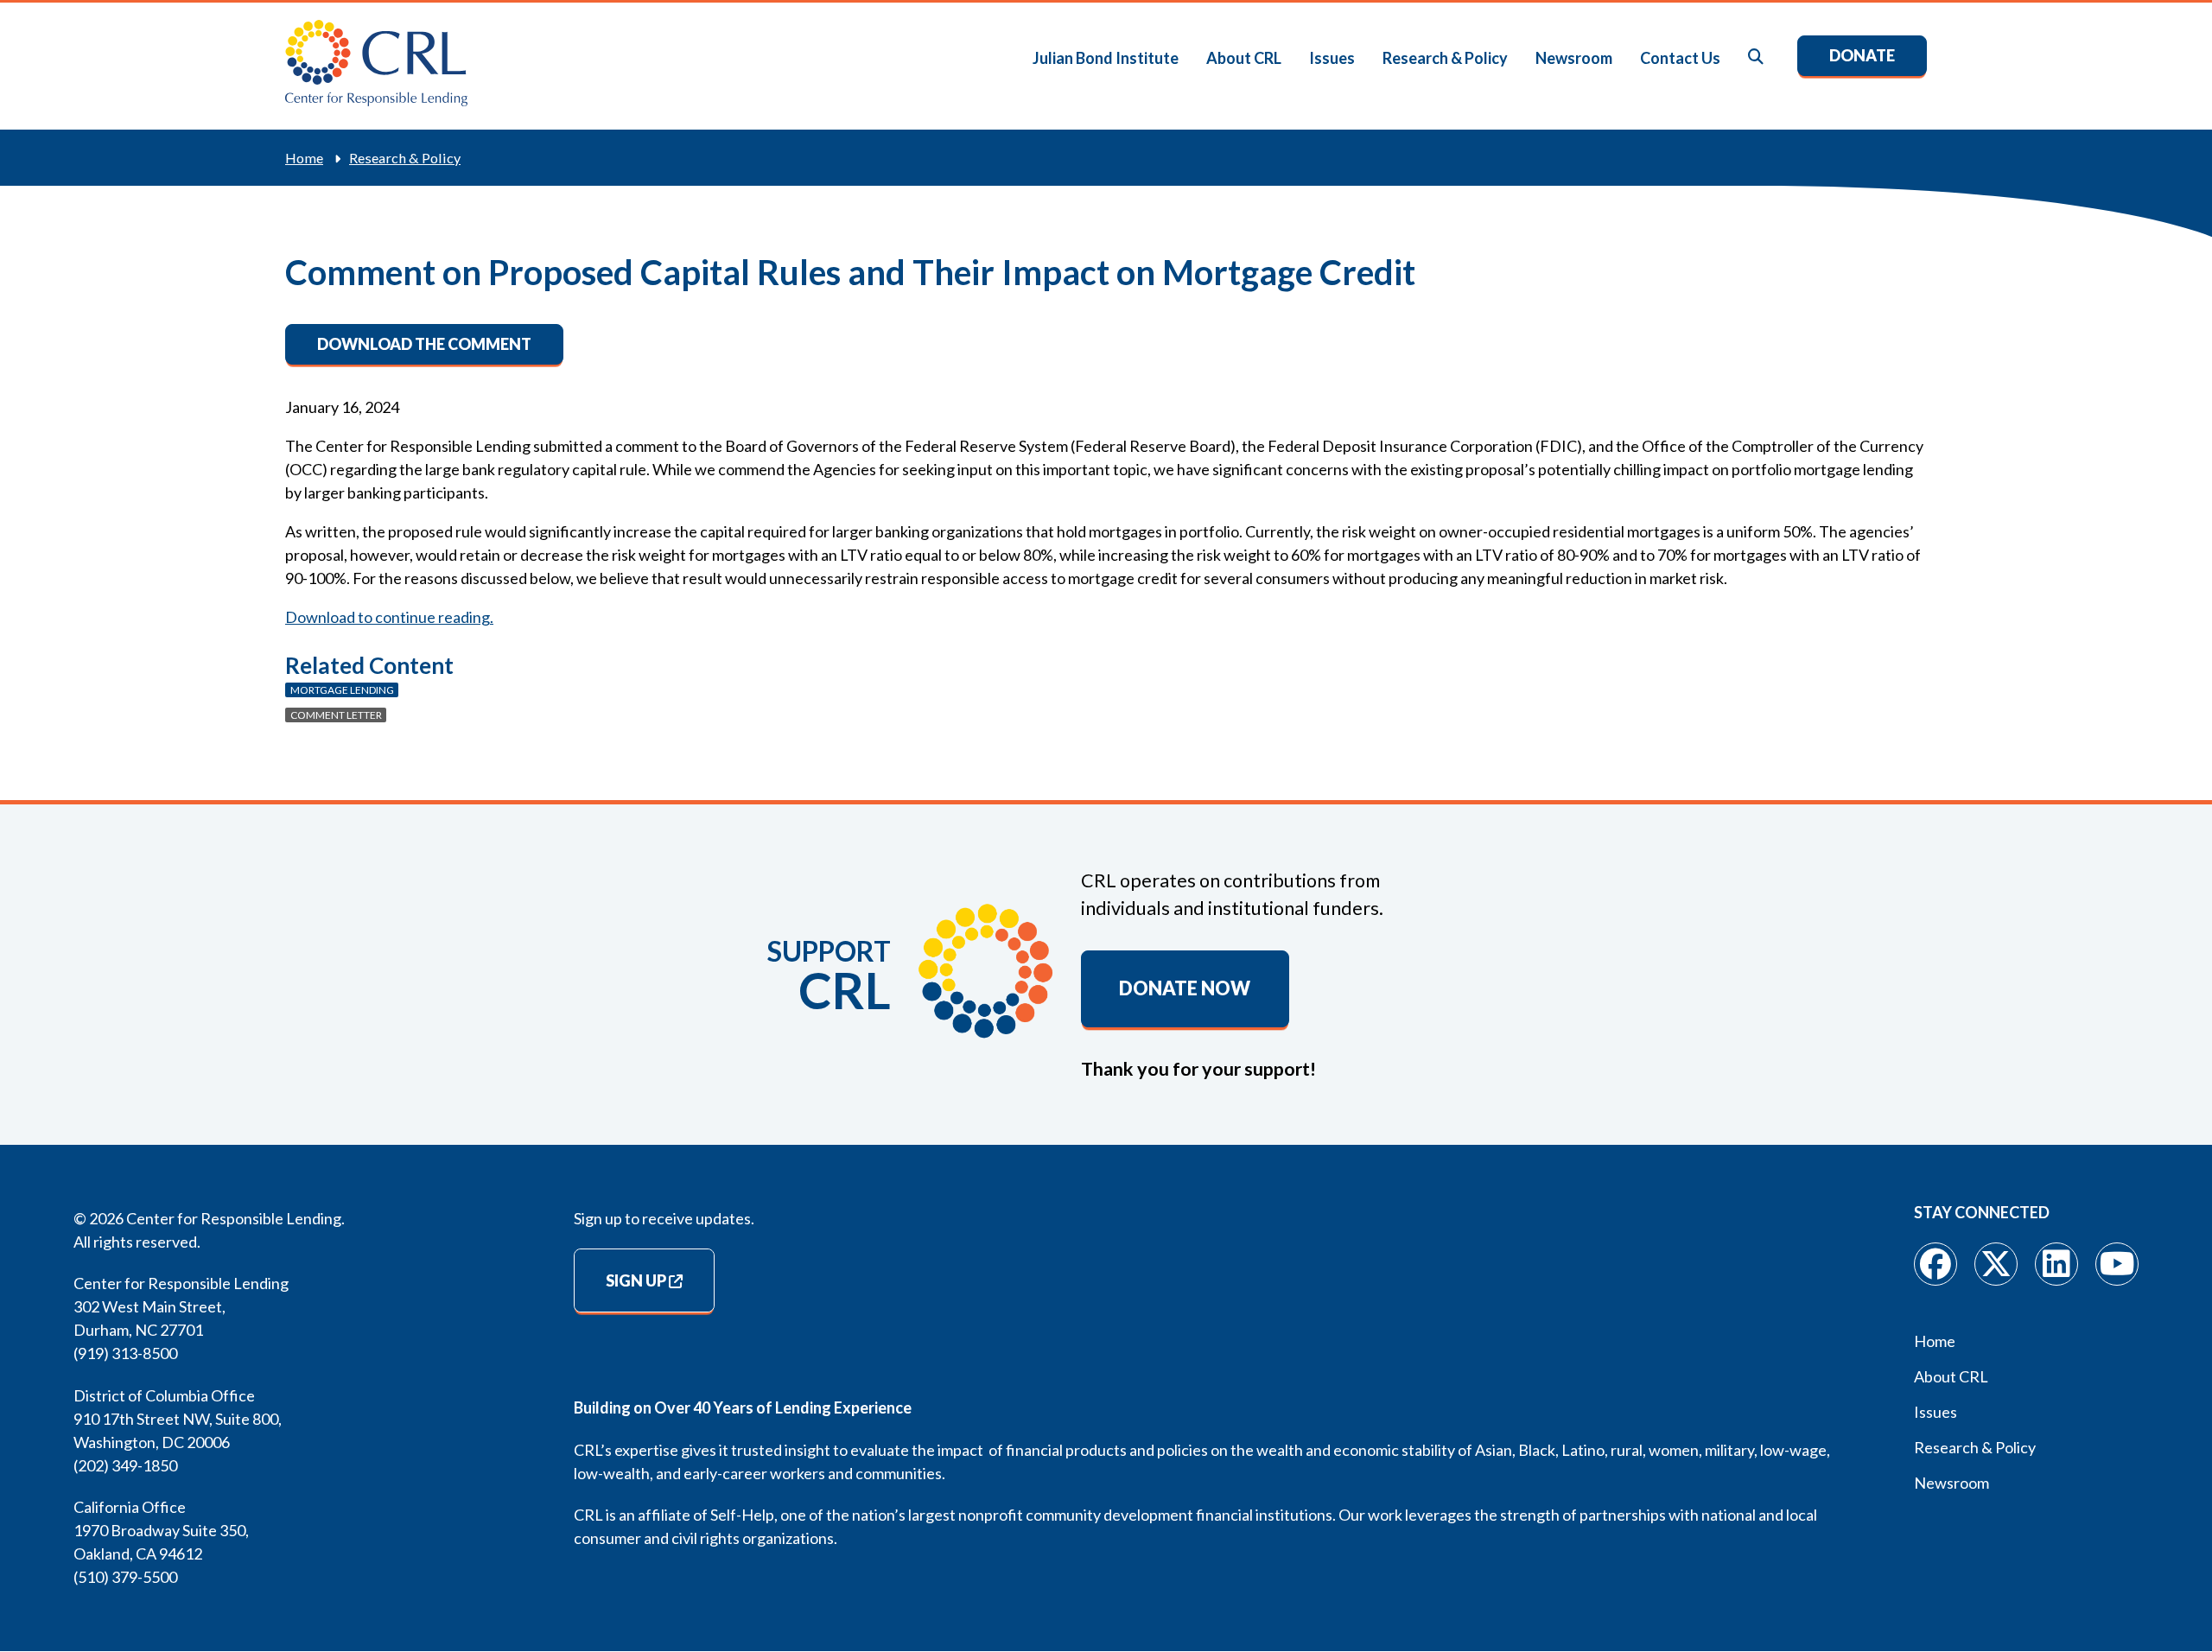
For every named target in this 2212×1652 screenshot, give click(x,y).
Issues (1332, 58)
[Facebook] (1935, 1264)
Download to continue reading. (389, 617)
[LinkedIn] (2056, 1264)
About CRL (1244, 58)
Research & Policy (1445, 58)
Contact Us (1680, 58)
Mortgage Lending (342, 690)
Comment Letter (336, 715)
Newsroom (1574, 58)
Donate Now (1185, 988)
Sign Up (636, 1280)
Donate (1862, 55)
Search (1757, 57)
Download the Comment (424, 344)
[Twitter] (1996, 1264)
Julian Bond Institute (1106, 58)
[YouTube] (2117, 1264)
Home (304, 158)
